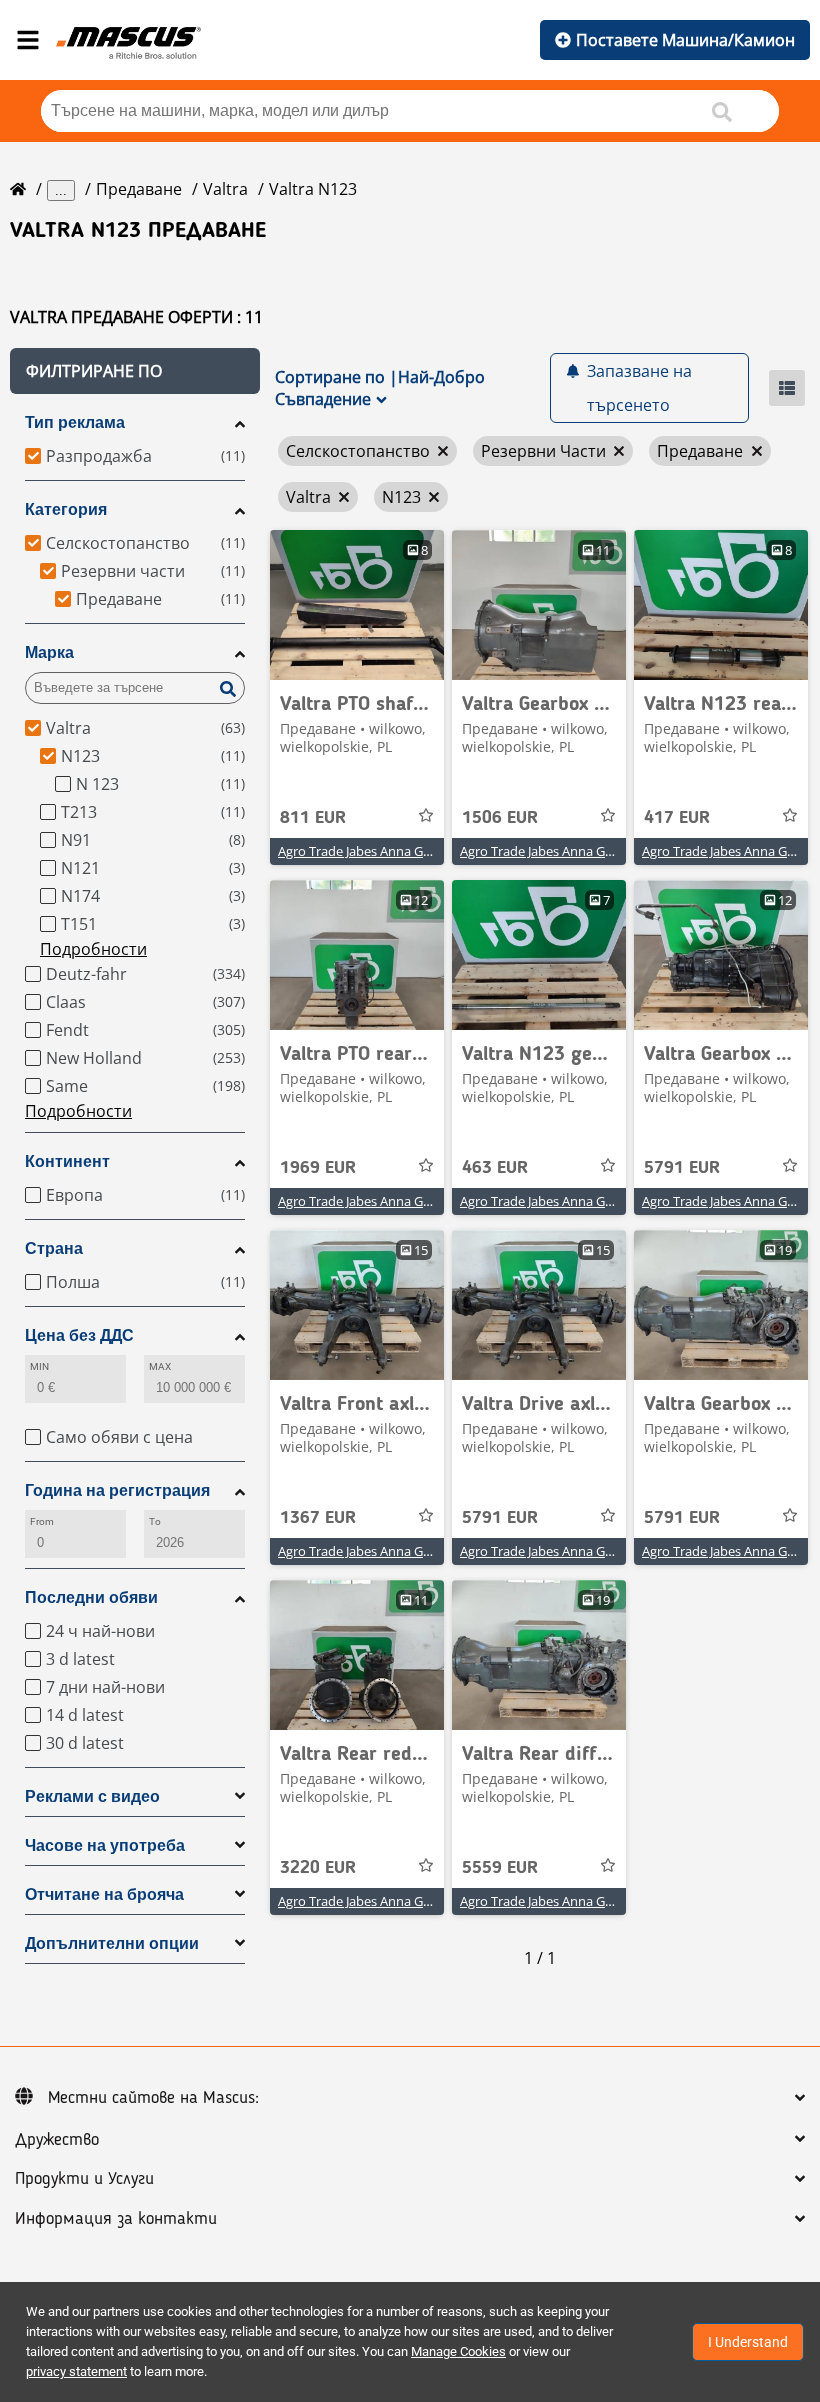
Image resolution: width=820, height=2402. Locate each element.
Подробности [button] (93, 949)
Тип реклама (75, 422)
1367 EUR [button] (318, 1518)
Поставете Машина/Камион (685, 40)
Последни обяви (91, 1597)
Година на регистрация (117, 1490)
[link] (357, 605)
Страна (54, 1248)
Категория (66, 509)
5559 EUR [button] (500, 1868)
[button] (135, 371)
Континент (67, 1161)
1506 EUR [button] (500, 818)
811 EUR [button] (313, 818)
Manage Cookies (458, 2351)
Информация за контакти (116, 2219)
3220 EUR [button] (318, 1868)
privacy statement (76, 2371)
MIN (39, 1366)
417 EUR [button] (677, 818)
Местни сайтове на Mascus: (153, 2098)
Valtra (225, 189)
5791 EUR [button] (682, 1168)
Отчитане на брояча (104, 1894)
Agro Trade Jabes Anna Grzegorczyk (382, 851)
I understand (748, 2342)
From (42, 1521)
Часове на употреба (105, 1845)
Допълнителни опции (112, 1943)
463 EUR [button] (495, 1168)
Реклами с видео (92, 1796)
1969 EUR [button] (318, 1168)
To (155, 1521)
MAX (160, 1366)
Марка (49, 652)
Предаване (139, 189)
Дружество (57, 2140)
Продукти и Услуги (84, 2179)
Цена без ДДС (79, 1335)
